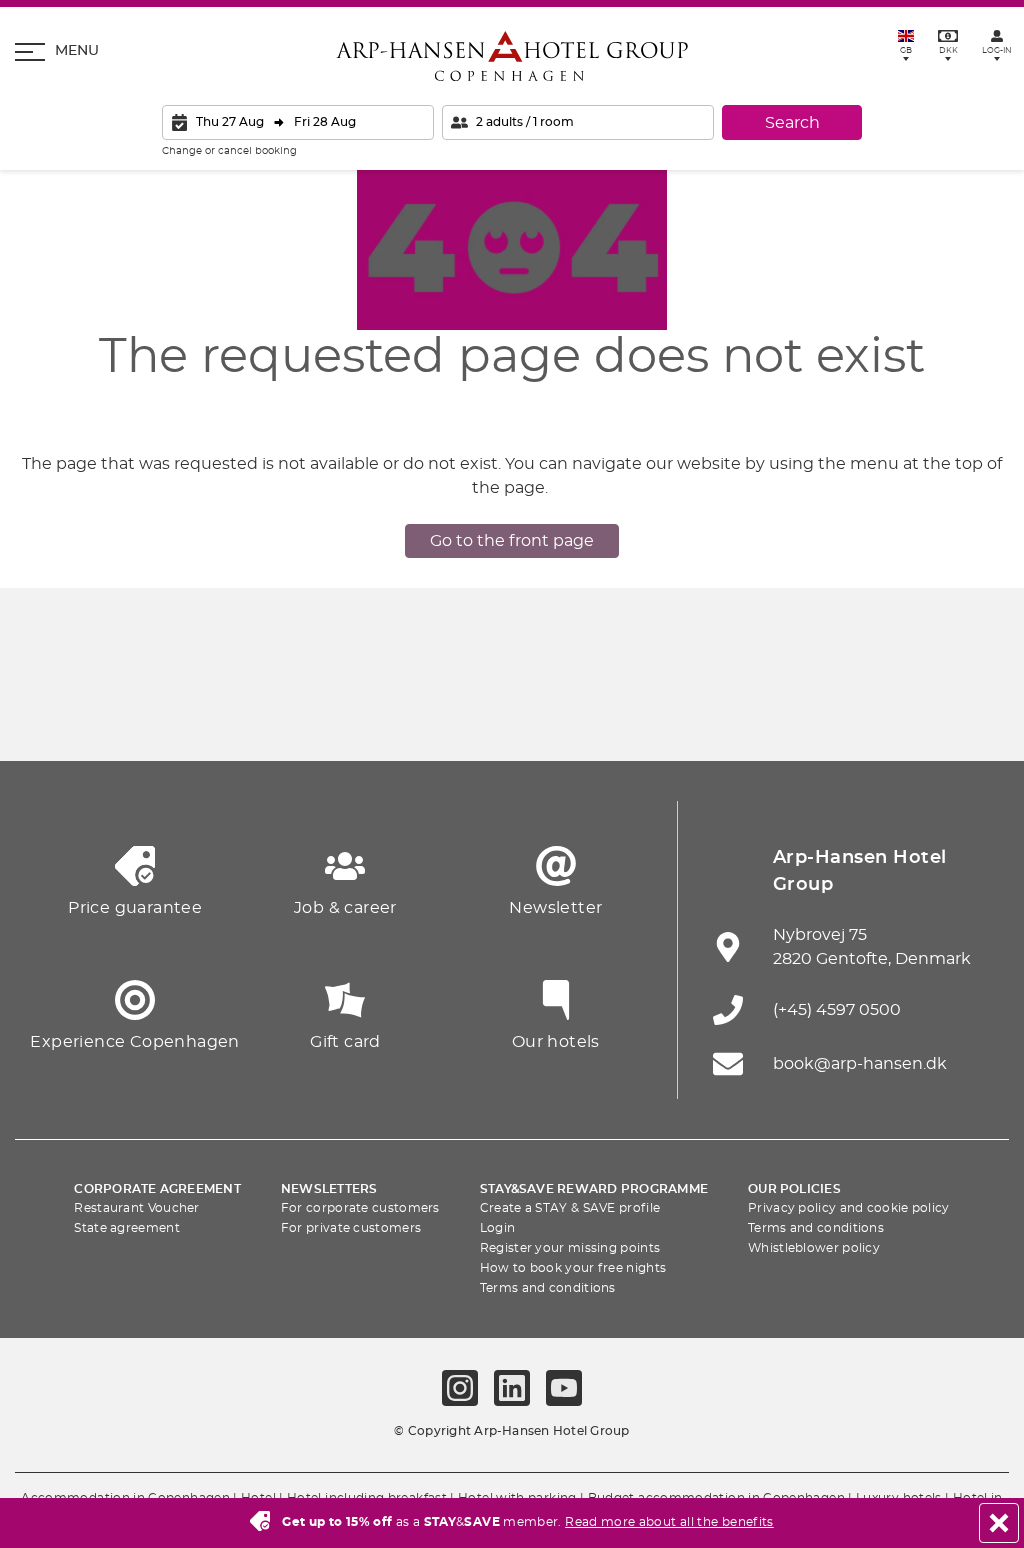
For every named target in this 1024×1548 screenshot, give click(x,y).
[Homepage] (512, 56)
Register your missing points (570, 1248)
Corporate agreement (157, 1189)
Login (498, 1228)
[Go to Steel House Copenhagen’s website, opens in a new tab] (882, 711)
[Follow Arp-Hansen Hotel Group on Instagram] (460, 1388)
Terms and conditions (548, 1288)
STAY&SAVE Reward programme (594, 1189)
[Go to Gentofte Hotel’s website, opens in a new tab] (697, 711)
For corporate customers (360, 1208)
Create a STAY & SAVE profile (570, 1208)
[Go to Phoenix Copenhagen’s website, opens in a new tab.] (50, 711)
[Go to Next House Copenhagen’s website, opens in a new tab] (974, 711)
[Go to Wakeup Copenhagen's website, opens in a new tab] (789, 711)
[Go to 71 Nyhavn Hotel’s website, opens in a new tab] (142, 711)
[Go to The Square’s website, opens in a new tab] (420, 711)
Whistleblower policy (814, 1248)
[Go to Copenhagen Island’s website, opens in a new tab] (604, 711)
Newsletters (329, 1189)
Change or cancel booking (229, 151)
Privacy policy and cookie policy (849, 1208)
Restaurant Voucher (136, 1208)
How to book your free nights (573, 1268)
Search (792, 123)
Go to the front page (512, 541)
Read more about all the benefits (669, 1522)
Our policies (794, 1189)
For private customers (351, 1228)
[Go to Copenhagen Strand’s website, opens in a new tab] (235, 711)
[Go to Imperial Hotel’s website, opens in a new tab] (327, 711)
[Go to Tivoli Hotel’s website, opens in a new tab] (512, 711)
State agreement (127, 1228)
